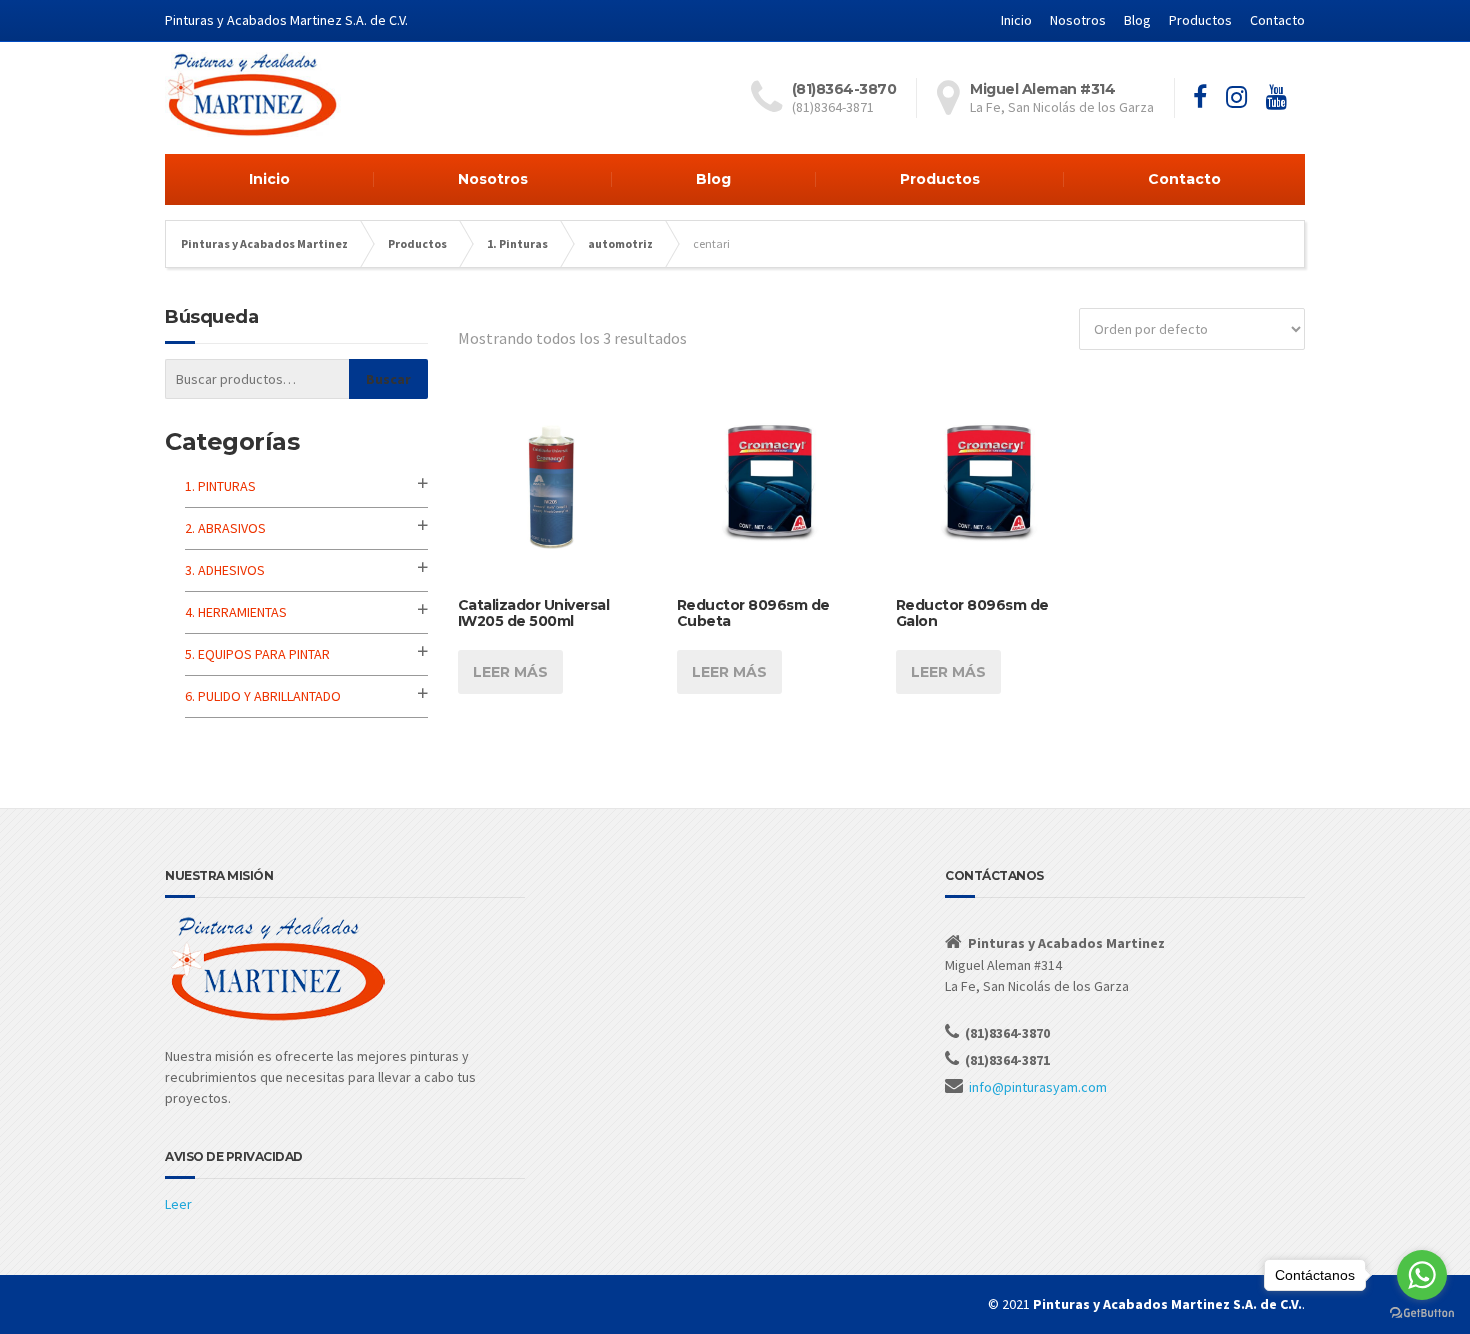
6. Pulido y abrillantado (263, 696)
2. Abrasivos (225, 528)
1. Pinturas (220, 486)
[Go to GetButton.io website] (1422, 1313)
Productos (1200, 20)
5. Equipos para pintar (257, 654)
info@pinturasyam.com (1038, 1087)
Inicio (1016, 20)
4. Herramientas (236, 612)
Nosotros (1078, 20)
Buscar (388, 379)
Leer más (510, 672)
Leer (178, 1204)
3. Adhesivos (225, 570)
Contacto (1277, 20)
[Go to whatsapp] (1422, 1275)
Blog (1137, 20)
